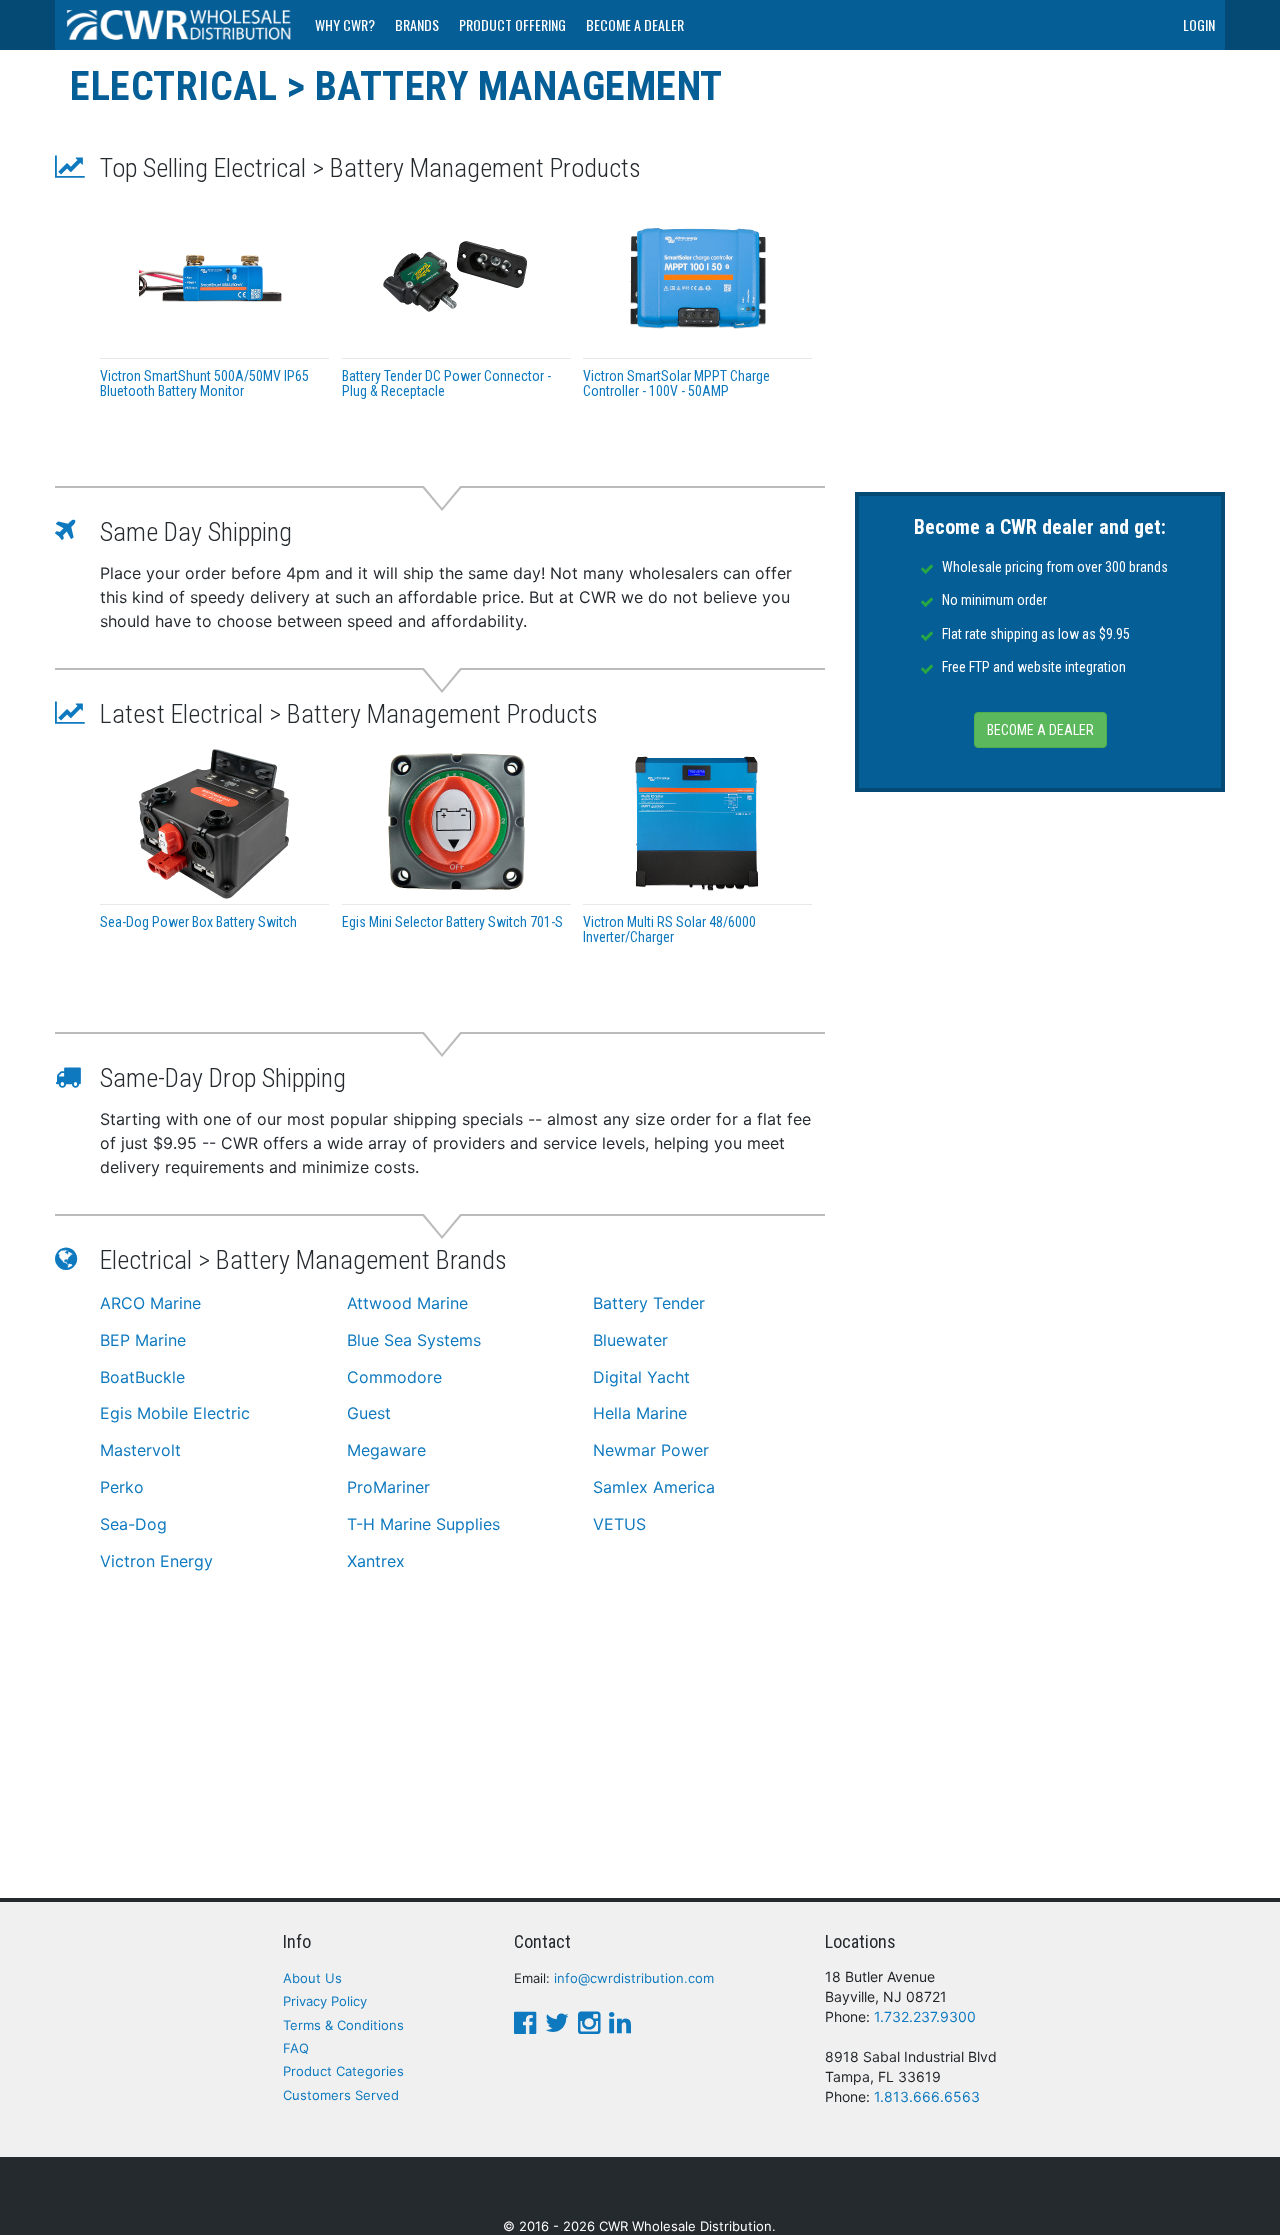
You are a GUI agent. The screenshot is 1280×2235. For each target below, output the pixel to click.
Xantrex (376, 1561)
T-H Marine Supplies (423, 1524)
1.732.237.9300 (925, 2016)
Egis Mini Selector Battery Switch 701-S (452, 922)
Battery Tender (649, 1303)
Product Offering (512, 24)
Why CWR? (345, 24)
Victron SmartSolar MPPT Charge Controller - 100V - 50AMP (676, 383)
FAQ (296, 2048)
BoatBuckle (142, 1377)
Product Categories (343, 2071)
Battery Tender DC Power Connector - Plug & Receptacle (446, 383)
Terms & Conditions (343, 2025)
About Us (312, 1978)
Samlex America (654, 1487)
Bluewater (630, 1340)
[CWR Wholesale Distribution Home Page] (180, 25)
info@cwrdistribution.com (634, 1978)
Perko (122, 1487)
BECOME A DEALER (1040, 730)
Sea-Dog (133, 1524)
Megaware (386, 1450)
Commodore (394, 1377)
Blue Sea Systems (414, 1340)
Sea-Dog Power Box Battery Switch (198, 922)
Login (1199, 24)
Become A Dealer (635, 24)
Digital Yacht (641, 1377)
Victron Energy (156, 1561)
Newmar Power (651, 1450)
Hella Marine (640, 1413)
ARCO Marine (150, 1303)
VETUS (619, 1524)
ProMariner (388, 1487)
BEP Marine (143, 1340)
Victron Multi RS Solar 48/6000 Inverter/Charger (669, 929)
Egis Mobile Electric (175, 1413)
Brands (417, 24)
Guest (369, 1413)
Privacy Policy (325, 2001)
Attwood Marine (407, 1303)
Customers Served (341, 2095)
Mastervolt (140, 1450)
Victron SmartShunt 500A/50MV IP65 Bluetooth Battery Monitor (204, 383)
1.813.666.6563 (927, 2096)
